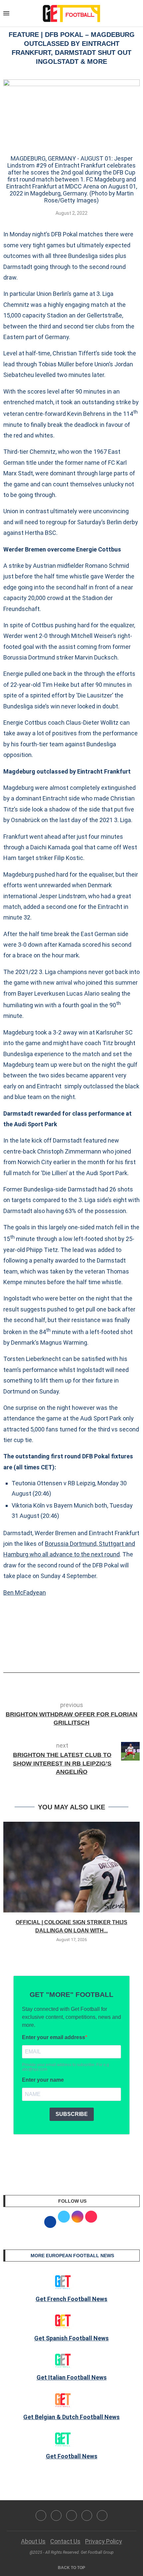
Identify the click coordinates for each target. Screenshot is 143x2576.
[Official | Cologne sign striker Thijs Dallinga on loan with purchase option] (71, 1867)
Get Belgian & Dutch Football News (71, 2417)
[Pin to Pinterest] (85, 1654)
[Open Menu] (6, 13)
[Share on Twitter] (74, 1654)
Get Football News (72, 2456)
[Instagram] (71, 2515)
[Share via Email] (96, 1654)
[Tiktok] (102, 2515)
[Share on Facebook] (61, 1654)
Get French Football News (71, 2299)
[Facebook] (41, 2515)
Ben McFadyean (25, 1593)
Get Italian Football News (72, 2377)
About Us (33, 2541)
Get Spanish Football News (71, 2338)
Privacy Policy (104, 2541)
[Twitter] (56, 2515)
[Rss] (87, 2515)
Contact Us (65, 2541)
